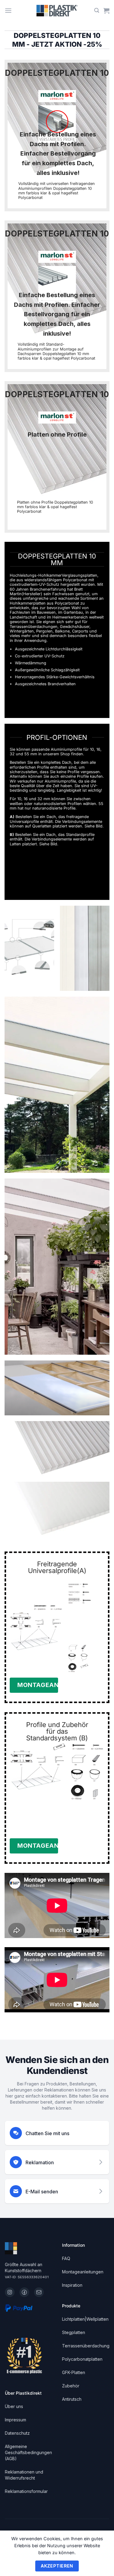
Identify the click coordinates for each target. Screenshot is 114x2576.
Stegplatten (74, 2332)
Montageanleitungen (83, 2272)
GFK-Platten (74, 2372)
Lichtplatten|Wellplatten (85, 2319)
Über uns (14, 2406)
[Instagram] (10, 2292)
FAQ (66, 2258)
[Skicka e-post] (39, 2292)
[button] (8, 10)
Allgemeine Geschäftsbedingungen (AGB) (28, 2452)
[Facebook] (24, 2292)
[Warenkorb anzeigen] (106, 11)
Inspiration (72, 2285)
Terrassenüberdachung (86, 2346)
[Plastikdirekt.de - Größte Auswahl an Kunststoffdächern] (57, 11)
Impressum (16, 2420)
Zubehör (71, 2386)
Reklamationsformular (26, 2491)
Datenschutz (17, 2433)
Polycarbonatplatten (82, 2359)
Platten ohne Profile (57, 434)
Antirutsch (72, 2399)
